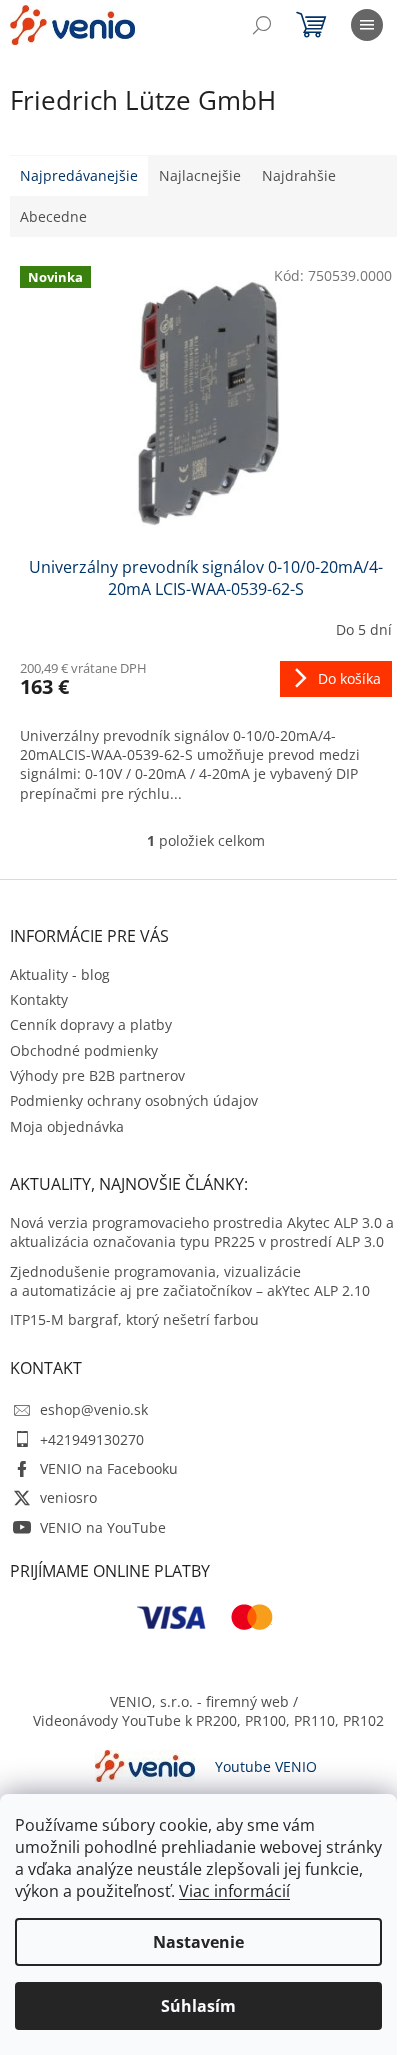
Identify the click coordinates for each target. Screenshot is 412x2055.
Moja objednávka (67, 1126)
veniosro (68, 1497)
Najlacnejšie (200, 175)
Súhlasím (198, 2006)
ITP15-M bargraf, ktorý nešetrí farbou (134, 1319)
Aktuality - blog (60, 974)
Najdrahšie (299, 175)
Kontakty (39, 999)
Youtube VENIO (266, 1766)
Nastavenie (198, 1942)
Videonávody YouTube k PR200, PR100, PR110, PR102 (208, 1720)
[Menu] (367, 25)
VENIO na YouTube (103, 1527)
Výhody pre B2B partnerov (97, 1075)
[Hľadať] (262, 25)
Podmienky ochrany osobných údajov (134, 1100)
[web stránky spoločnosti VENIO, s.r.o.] (145, 1764)
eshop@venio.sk (94, 1409)
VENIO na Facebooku (109, 1468)
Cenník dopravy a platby (91, 1024)
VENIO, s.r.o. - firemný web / (204, 1701)
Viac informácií (234, 1891)
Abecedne (53, 216)
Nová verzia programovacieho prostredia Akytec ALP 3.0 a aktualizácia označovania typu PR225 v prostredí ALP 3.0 (202, 1232)
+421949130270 (92, 1439)
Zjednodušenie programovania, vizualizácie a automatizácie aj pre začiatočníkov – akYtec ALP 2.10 (190, 1281)
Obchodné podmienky (84, 1050)
